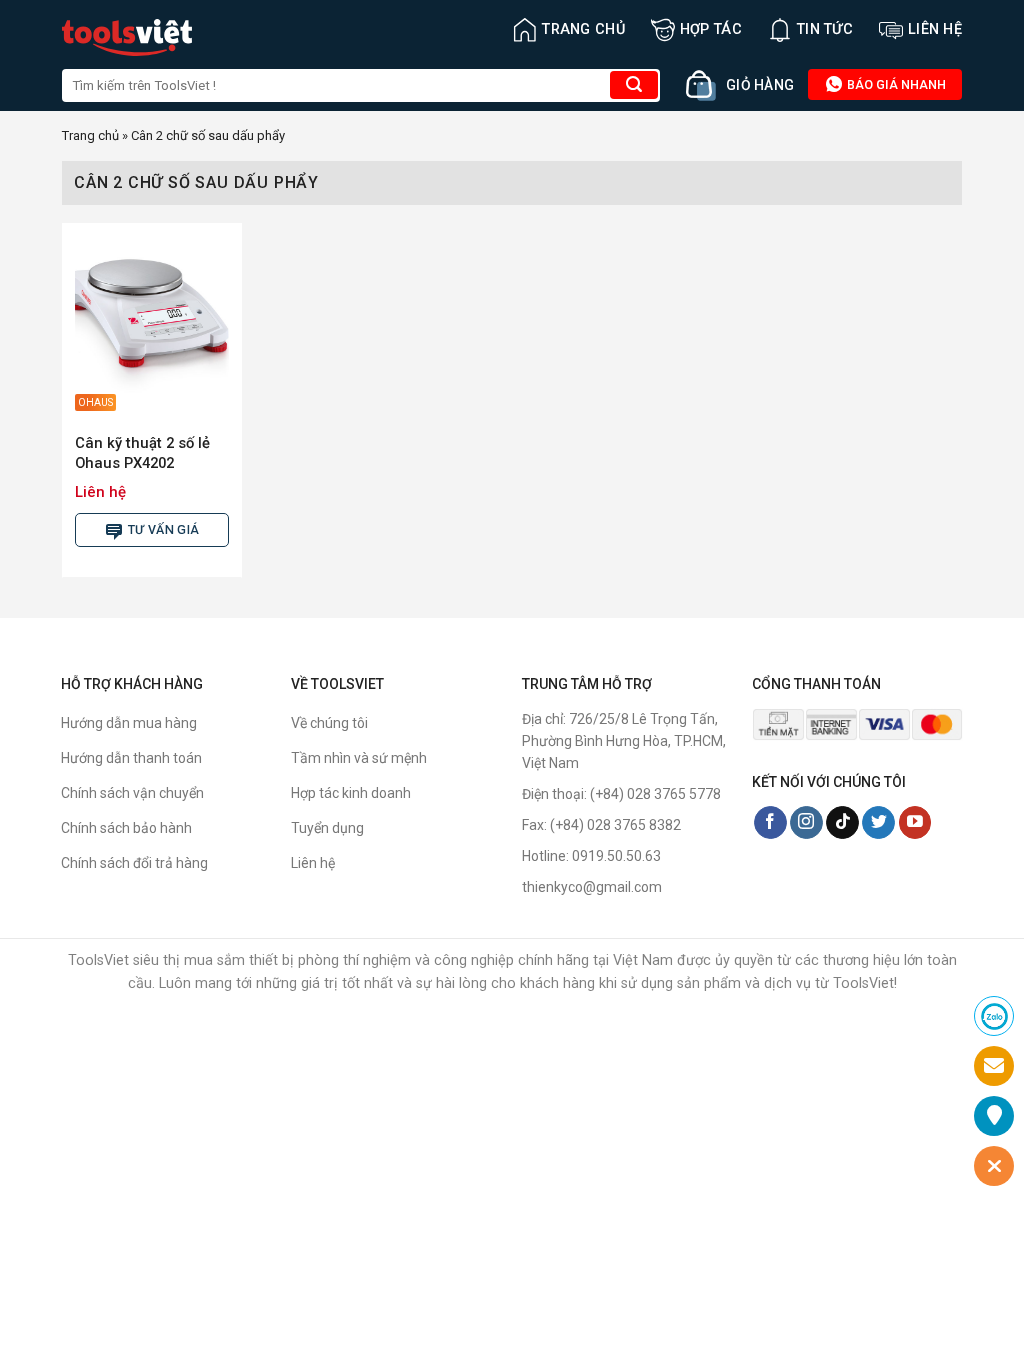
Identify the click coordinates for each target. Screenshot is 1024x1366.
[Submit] (634, 85)
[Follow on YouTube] (915, 823)
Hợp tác (711, 29)
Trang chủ (583, 29)
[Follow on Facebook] (770, 823)
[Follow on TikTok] (842, 823)
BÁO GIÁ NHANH (895, 84)
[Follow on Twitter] (878, 823)
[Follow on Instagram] (806, 823)
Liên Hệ (935, 29)
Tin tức (825, 29)
